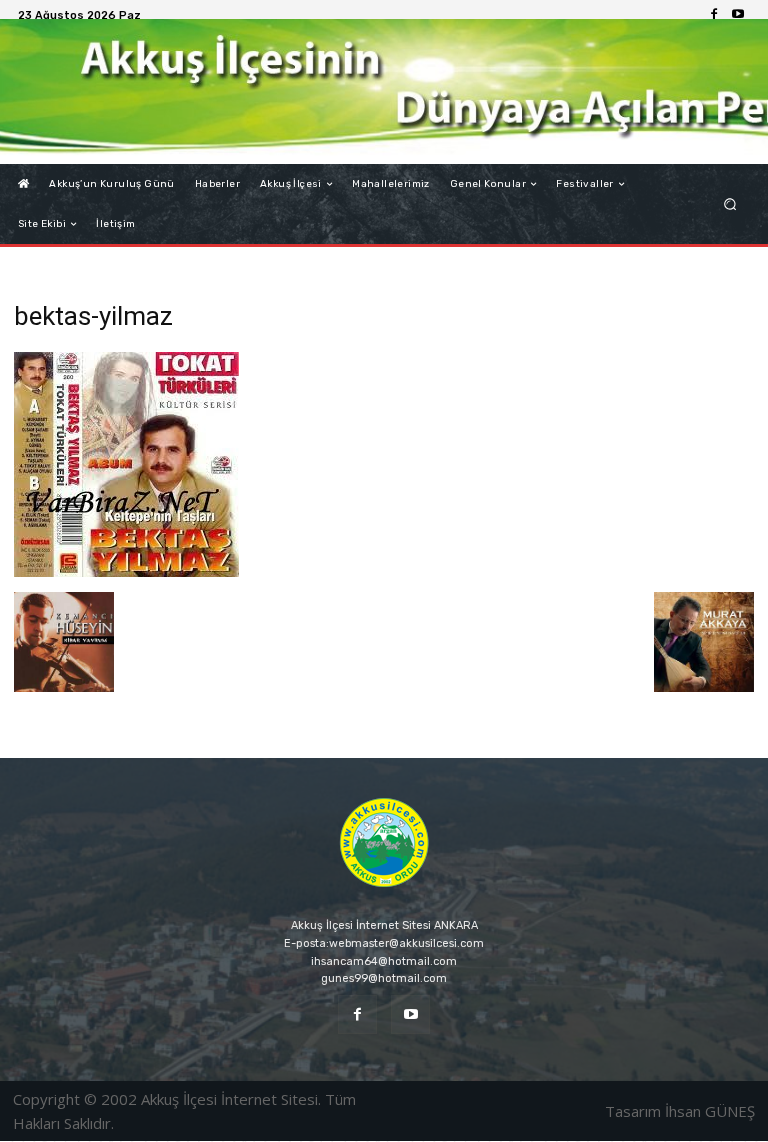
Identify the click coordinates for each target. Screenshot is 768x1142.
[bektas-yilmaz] (126, 571)
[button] (730, 204)
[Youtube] (738, 15)
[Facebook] (714, 15)
